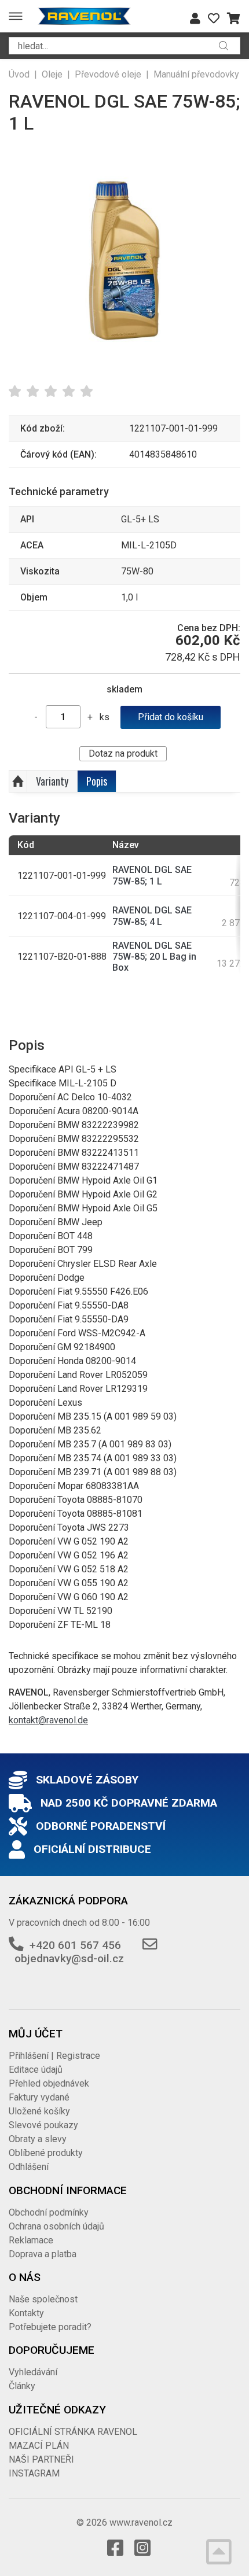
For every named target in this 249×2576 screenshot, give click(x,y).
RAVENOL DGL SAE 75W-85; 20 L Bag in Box (154, 957)
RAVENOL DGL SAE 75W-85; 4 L (152, 916)
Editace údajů (36, 2070)
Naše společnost (43, 2299)
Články (22, 2386)
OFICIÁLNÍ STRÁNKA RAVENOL (73, 2432)
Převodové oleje (108, 74)
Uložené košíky (39, 2111)
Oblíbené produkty (46, 2153)
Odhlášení (29, 2167)
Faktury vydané (39, 2097)
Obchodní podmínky (49, 2212)
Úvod (19, 74)
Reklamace (31, 2240)
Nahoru (18, 782)
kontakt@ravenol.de (48, 1720)
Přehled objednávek (49, 2083)
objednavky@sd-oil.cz (69, 1958)
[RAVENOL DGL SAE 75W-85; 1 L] (124, 259)
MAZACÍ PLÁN (39, 2446)
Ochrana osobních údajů (56, 2226)
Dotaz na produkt (123, 753)
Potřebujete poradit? (50, 2327)
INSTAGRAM (34, 2473)
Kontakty (26, 2313)
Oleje (52, 74)
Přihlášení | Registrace (54, 2056)
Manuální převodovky (196, 74)
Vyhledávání (33, 2372)
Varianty (52, 781)
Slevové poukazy (43, 2125)
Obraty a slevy (38, 2139)
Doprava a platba (43, 2254)
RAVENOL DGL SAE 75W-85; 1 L (152, 875)
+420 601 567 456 (75, 1945)
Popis (97, 781)
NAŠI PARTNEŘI (41, 2459)
